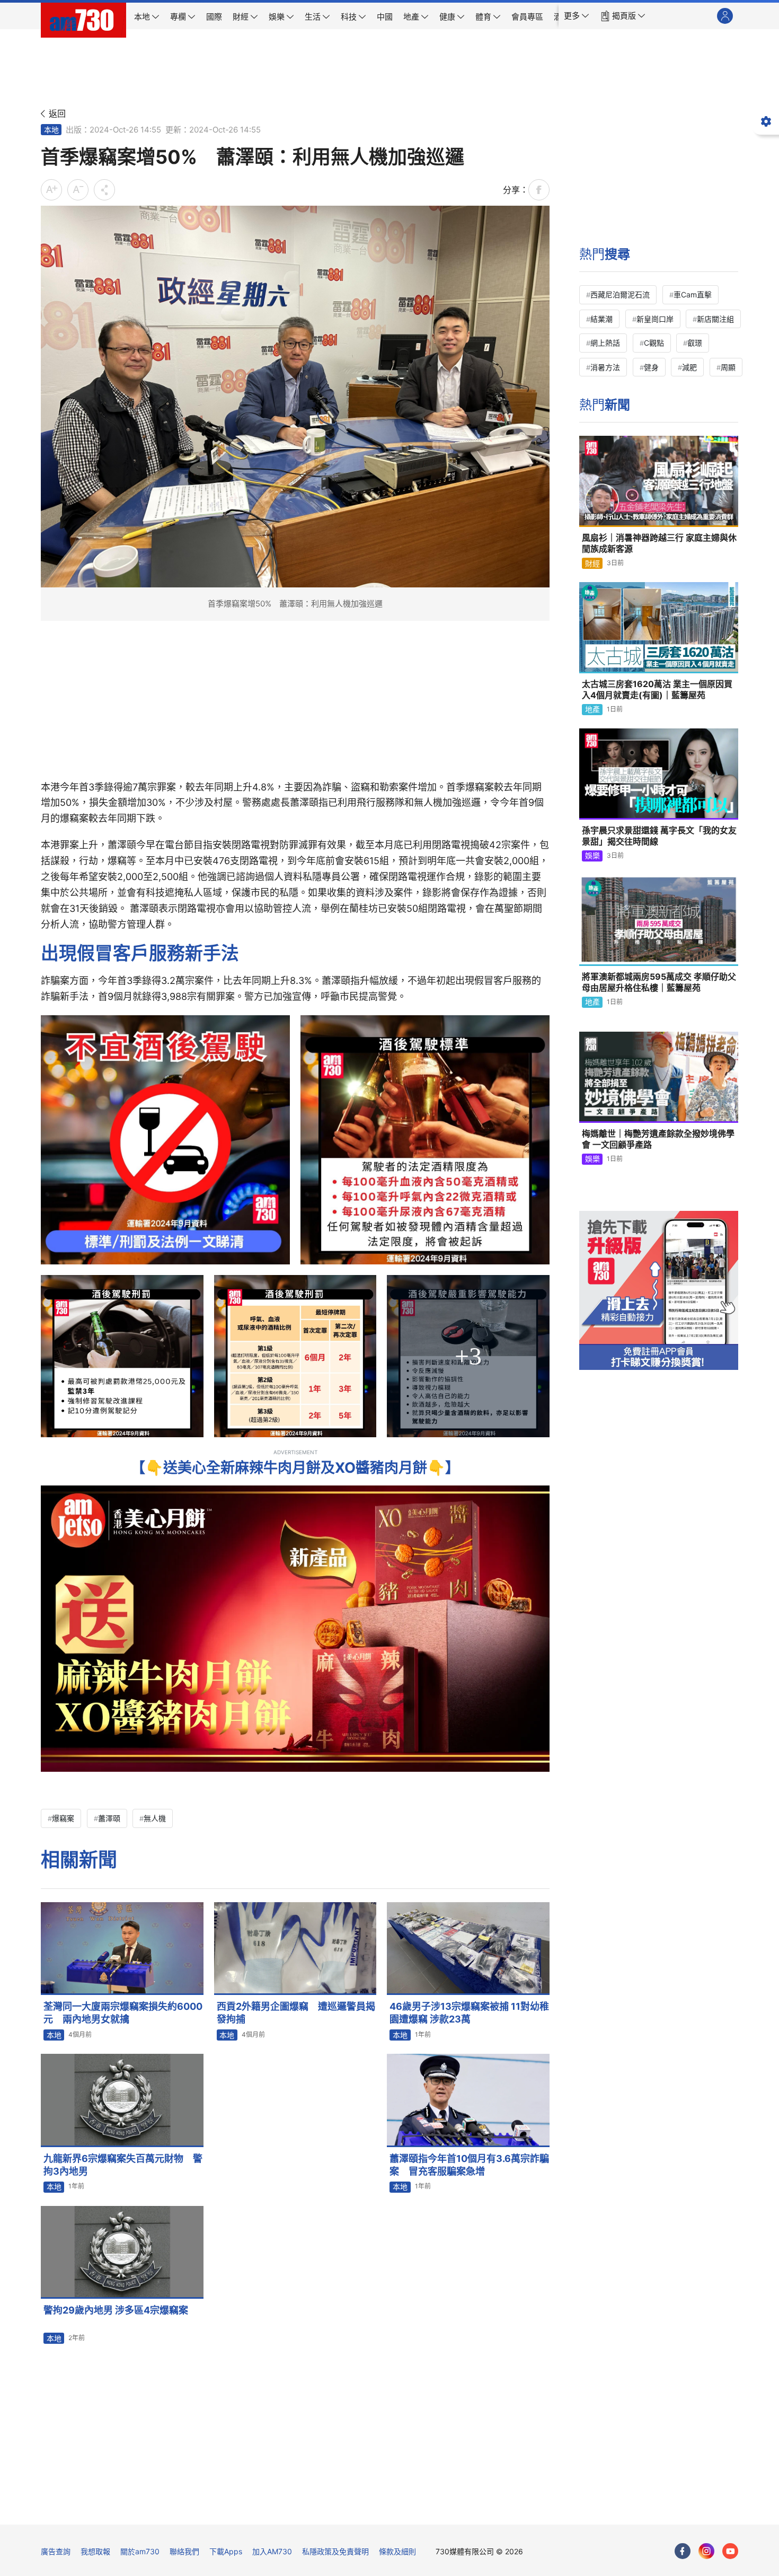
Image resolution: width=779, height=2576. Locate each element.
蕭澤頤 (109, 1818)
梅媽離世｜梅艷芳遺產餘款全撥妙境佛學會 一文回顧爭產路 (658, 1139)
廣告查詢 (56, 2551)
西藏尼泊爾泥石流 (620, 294)
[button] (577, 16)
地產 (592, 709)
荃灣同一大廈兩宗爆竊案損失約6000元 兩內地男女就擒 (123, 2013)
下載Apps (226, 2551)
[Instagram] (706, 2551)
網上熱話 (605, 343)
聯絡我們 (184, 2551)
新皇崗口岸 (655, 319)
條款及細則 (397, 2551)
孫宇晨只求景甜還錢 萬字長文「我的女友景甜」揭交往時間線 (659, 836)
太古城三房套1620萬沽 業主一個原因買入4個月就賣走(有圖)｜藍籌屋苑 (657, 690)
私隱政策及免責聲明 (335, 2551)
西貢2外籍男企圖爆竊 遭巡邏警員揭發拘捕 (296, 2013)
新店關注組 (715, 319)
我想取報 (95, 2551)
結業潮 (601, 319)
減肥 (689, 367)
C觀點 (654, 343)
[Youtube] (730, 2551)
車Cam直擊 (693, 294)
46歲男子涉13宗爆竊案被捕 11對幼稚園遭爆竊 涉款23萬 (469, 2013)
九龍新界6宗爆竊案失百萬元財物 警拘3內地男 (123, 2165)
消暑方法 (605, 367)
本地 (51, 130)
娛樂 (592, 855)
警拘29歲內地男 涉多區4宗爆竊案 (116, 2310)
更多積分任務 (445, 2509)
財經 (592, 563)
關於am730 (140, 2551)
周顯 (728, 367)
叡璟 (695, 343)
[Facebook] (683, 2551)
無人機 (155, 1818)
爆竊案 (63, 1818)
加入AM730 (272, 2551)
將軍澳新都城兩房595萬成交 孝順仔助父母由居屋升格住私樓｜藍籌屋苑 (659, 982)
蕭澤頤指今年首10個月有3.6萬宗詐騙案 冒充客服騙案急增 (469, 2165)
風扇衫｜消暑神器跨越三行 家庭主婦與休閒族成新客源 (659, 543)
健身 (651, 367)
